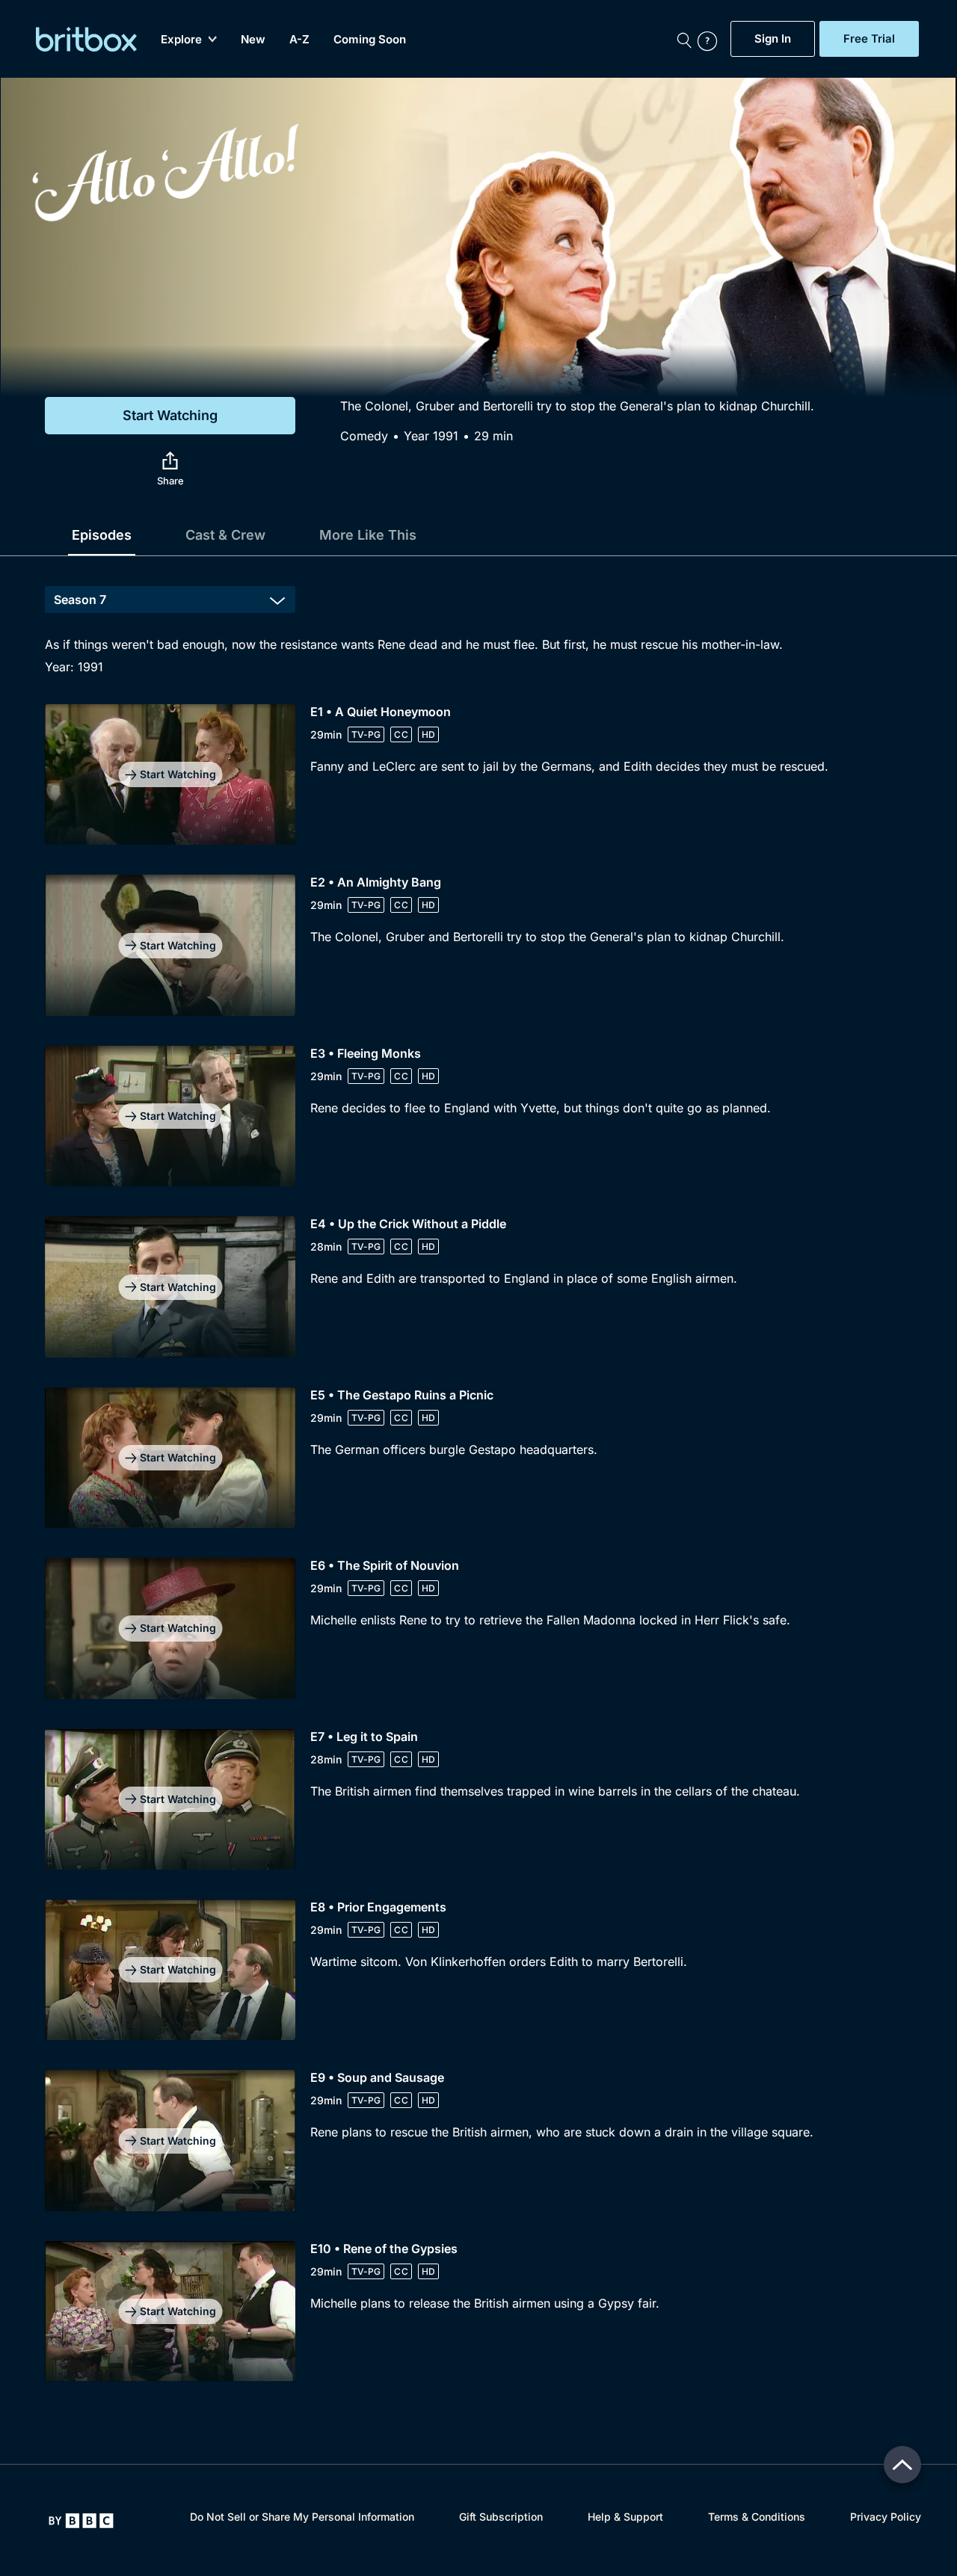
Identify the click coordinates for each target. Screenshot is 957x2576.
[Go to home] (81, 2521)
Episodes (102, 535)
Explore (181, 39)
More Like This (368, 535)
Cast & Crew (225, 535)
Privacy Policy (886, 2517)
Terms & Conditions (757, 2517)
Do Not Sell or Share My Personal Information (302, 2517)
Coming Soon (370, 39)
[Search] (684, 39)
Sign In (773, 39)
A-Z (299, 39)
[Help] (710, 39)
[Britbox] (86, 39)
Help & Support (625, 2517)
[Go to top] (902, 2465)
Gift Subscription (501, 2517)
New (253, 39)
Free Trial (869, 39)
